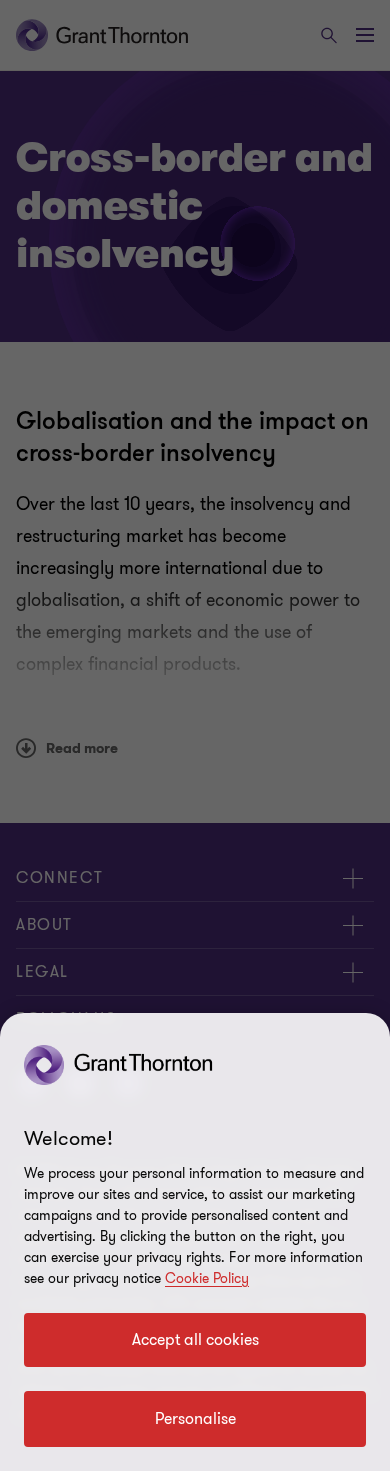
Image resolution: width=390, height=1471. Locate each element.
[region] (195, 1242)
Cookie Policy (207, 1278)
